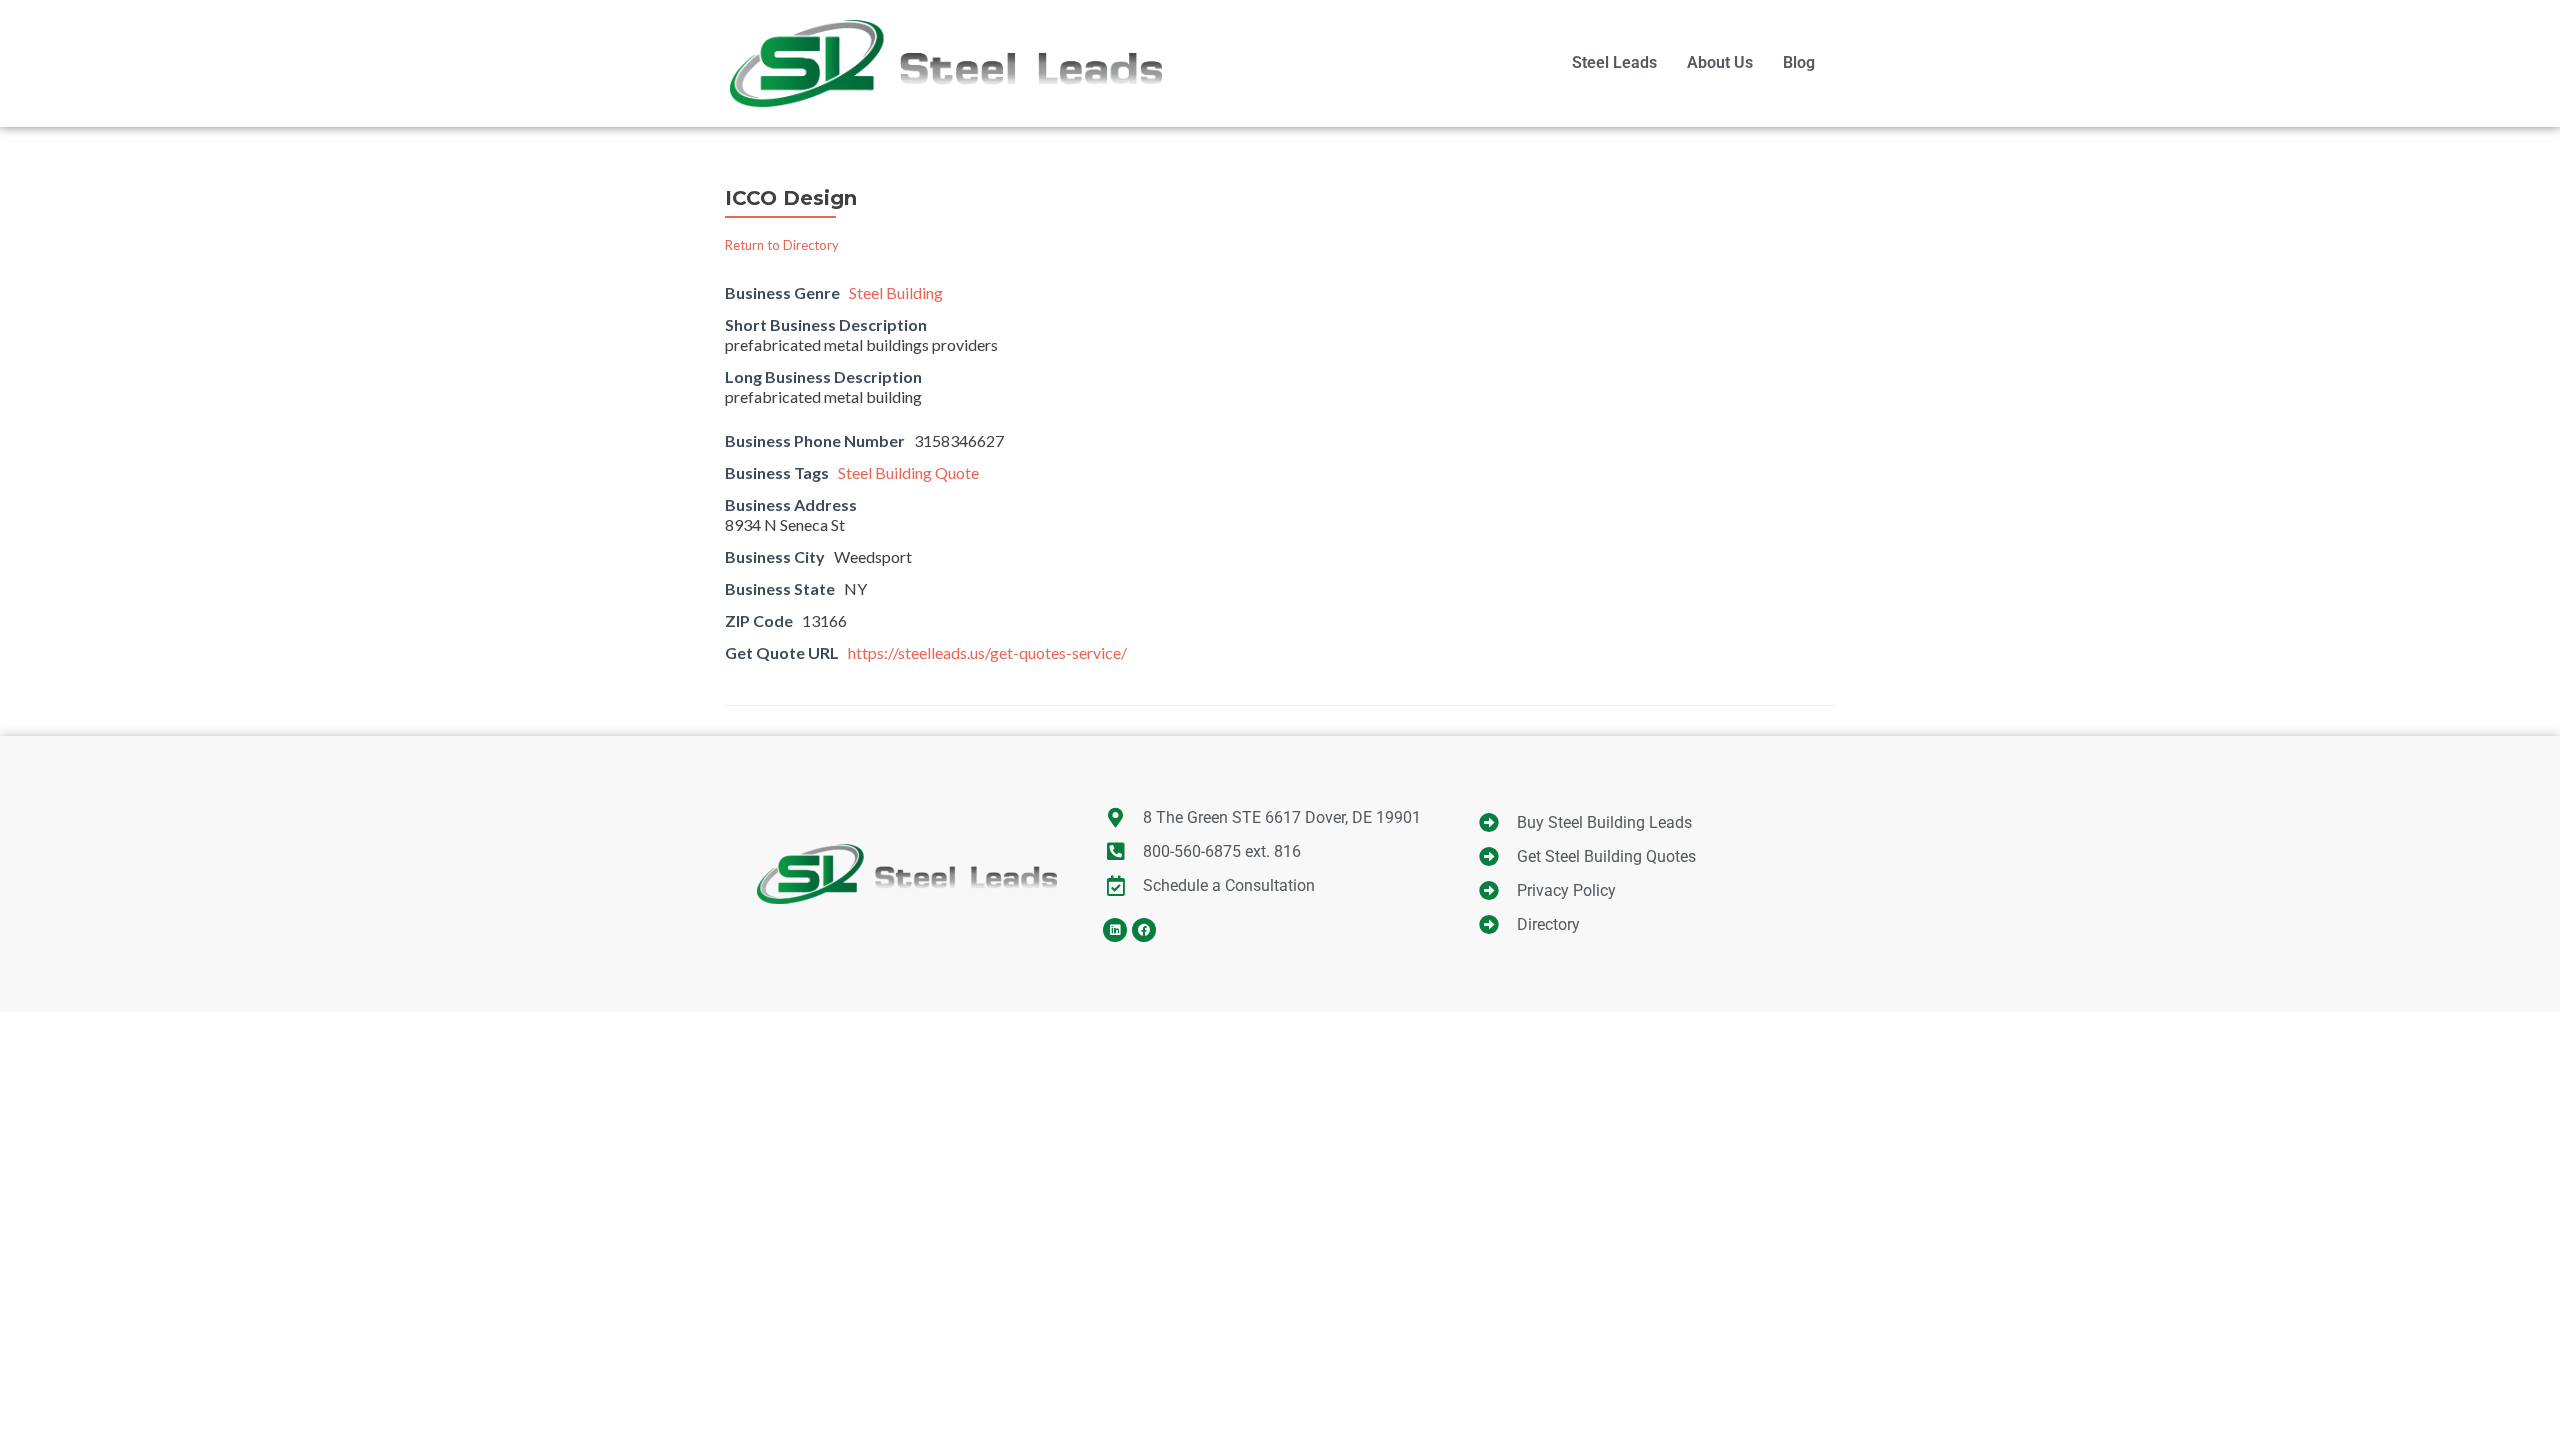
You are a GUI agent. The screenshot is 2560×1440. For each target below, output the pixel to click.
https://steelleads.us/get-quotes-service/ (987, 652)
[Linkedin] (1115, 930)
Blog (1799, 62)
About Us (1720, 62)
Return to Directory (782, 245)
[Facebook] (1144, 930)
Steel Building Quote (908, 472)
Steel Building (896, 292)
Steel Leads (1614, 62)
